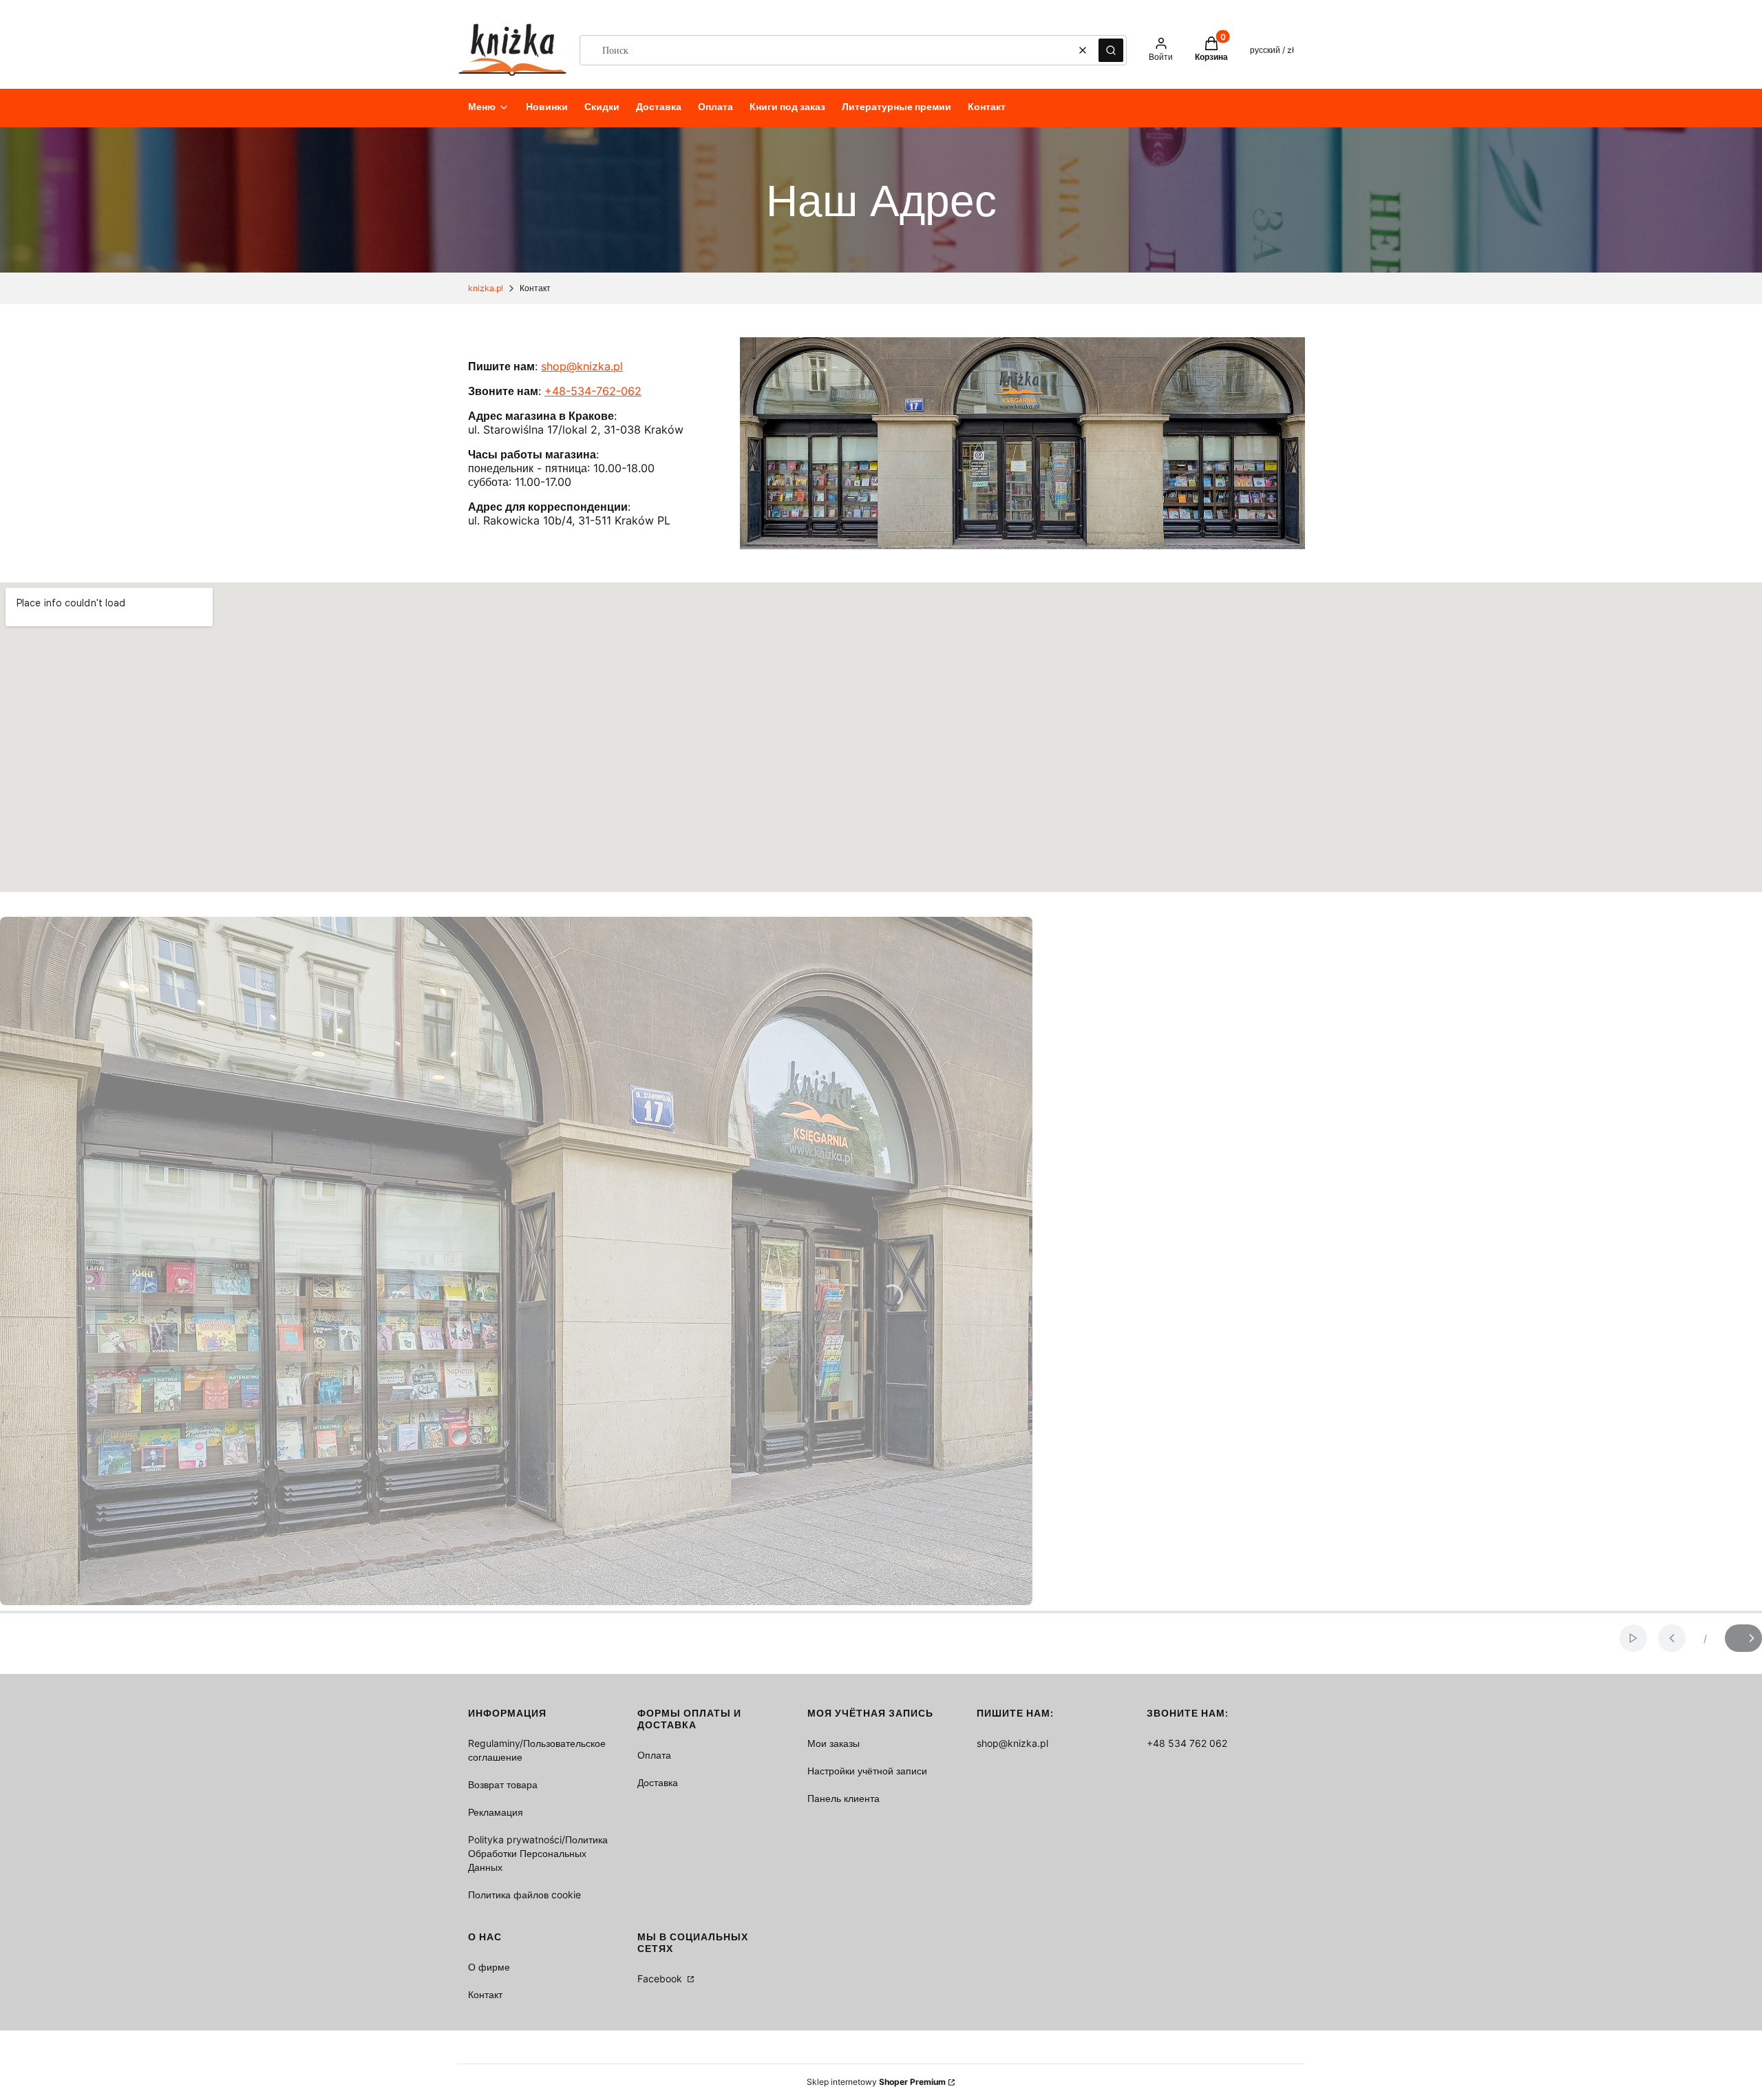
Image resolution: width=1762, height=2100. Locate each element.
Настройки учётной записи (867, 1771)
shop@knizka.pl (582, 366)
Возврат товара (503, 1784)
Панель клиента (843, 1798)
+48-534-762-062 (593, 391)
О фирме (489, 1967)
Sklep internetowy (876, 2082)
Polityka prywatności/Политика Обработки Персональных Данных (538, 1853)
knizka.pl (486, 288)
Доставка (658, 1782)
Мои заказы (834, 1743)
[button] (1111, 50)
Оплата (654, 1755)
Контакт (485, 1994)
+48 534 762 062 (1187, 1743)
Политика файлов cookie (524, 1895)
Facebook (661, 1979)
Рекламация (496, 1812)
